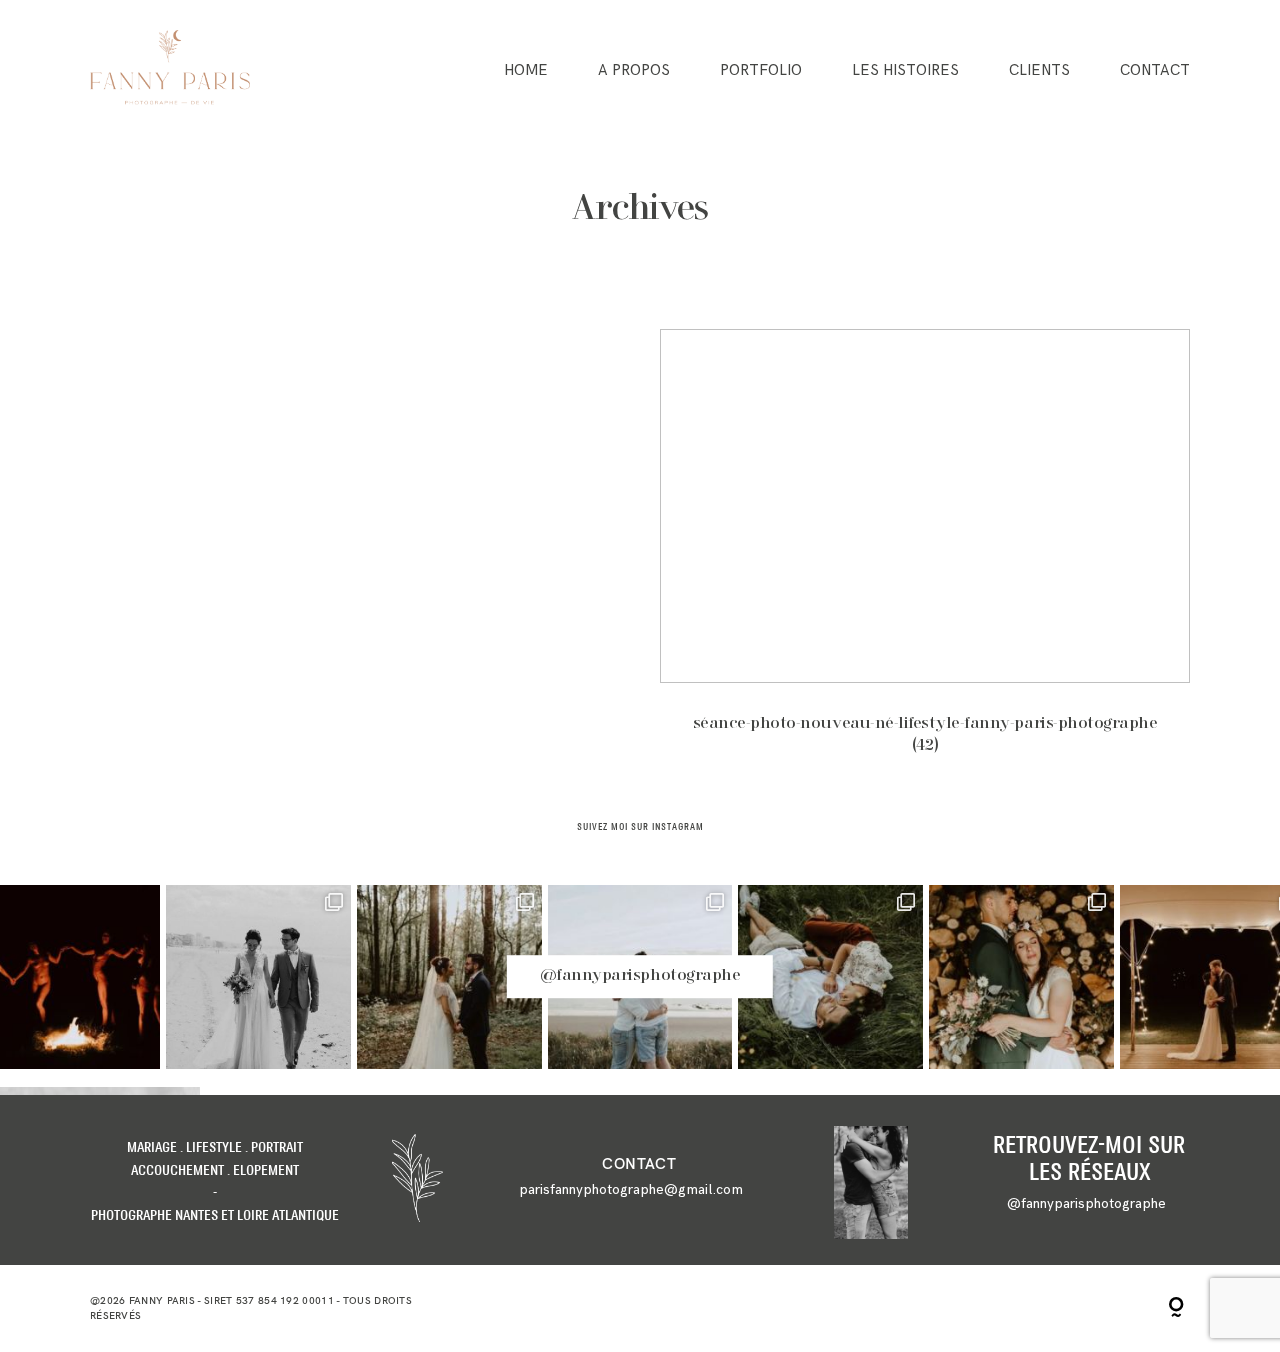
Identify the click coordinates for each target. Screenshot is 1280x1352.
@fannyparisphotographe (640, 977)
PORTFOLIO (761, 70)
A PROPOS (634, 70)
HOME (526, 70)
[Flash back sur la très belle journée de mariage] (258, 977)
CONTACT (1155, 70)
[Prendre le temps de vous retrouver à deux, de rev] (1021, 977)
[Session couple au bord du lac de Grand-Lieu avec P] (830, 977)
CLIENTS (1039, 70)
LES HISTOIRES (905, 70)
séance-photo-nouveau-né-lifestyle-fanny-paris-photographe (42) (925, 555)
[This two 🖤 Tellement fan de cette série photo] (449, 977)
